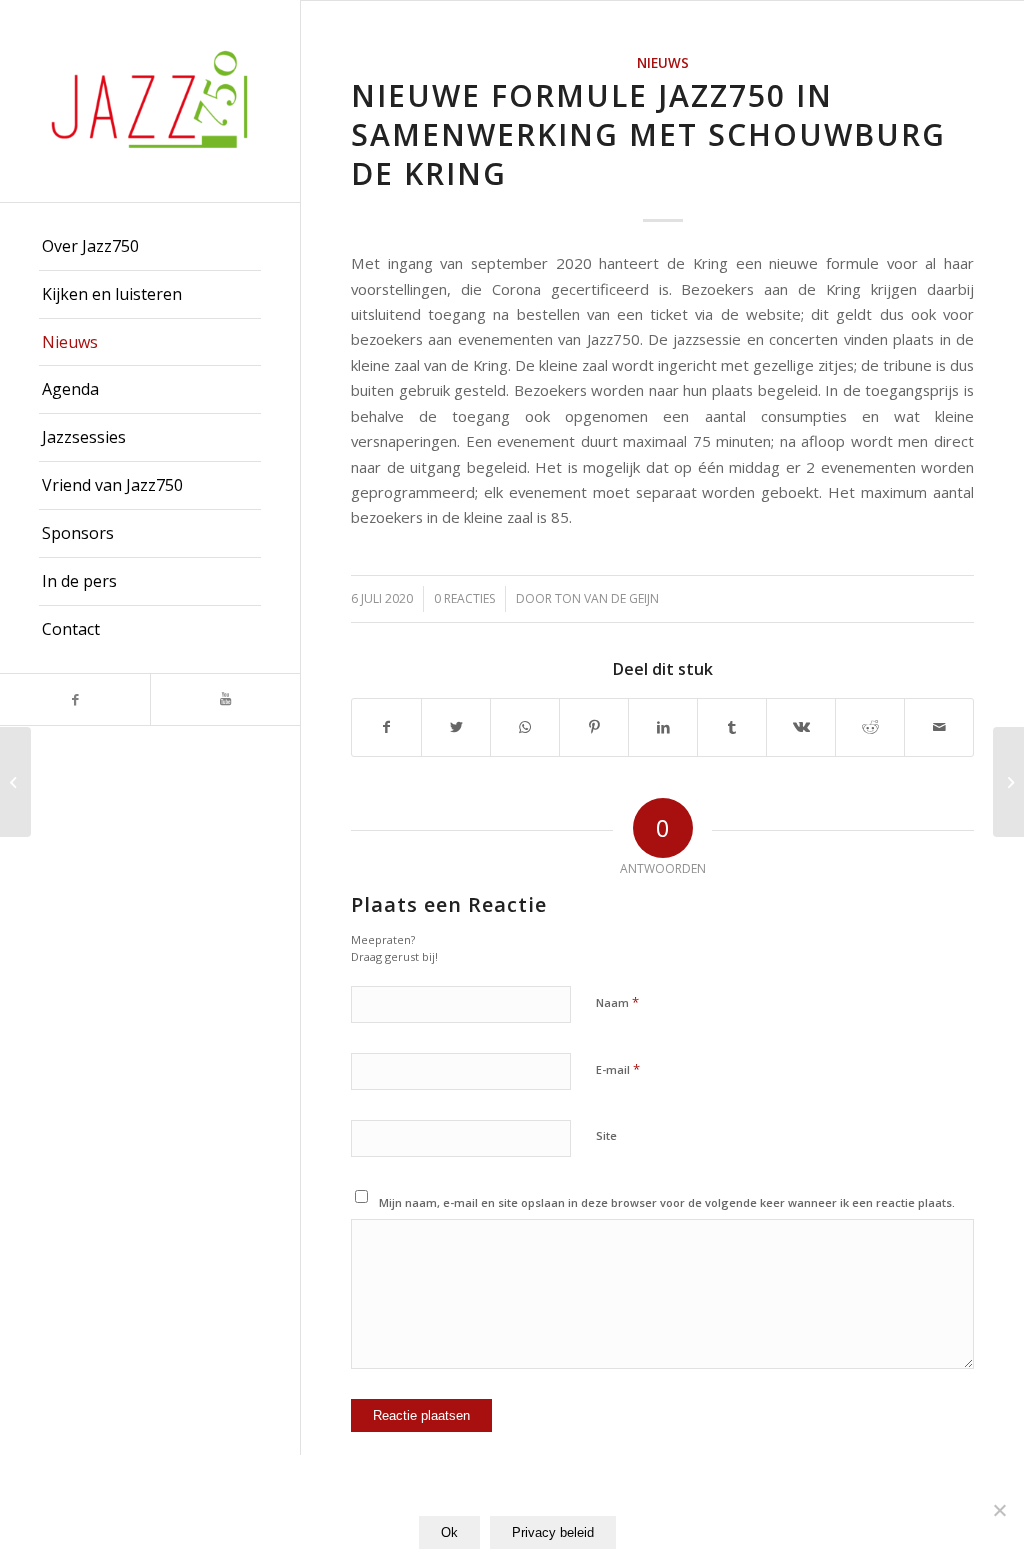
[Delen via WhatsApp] (525, 727)
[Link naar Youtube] (225, 699)
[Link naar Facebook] (75, 699)
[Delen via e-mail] (939, 727)
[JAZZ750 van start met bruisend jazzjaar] (15, 782)
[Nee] (999, 1510)
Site (606, 1135)
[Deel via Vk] (801, 727)
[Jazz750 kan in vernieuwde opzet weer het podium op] (1008, 782)
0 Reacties (464, 598)
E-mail (618, 1069)
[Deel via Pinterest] (594, 727)
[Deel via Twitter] (456, 727)
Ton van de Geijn (607, 598)
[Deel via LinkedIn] (663, 727)
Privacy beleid (553, 1532)
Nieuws (663, 63)
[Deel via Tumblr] (732, 727)
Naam (617, 1002)
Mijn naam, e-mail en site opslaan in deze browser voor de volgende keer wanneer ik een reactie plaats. (667, 1202)
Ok (449, 1532)
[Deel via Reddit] (870, 727)
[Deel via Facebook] (386, 727)
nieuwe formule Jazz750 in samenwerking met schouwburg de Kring (648, 134)
